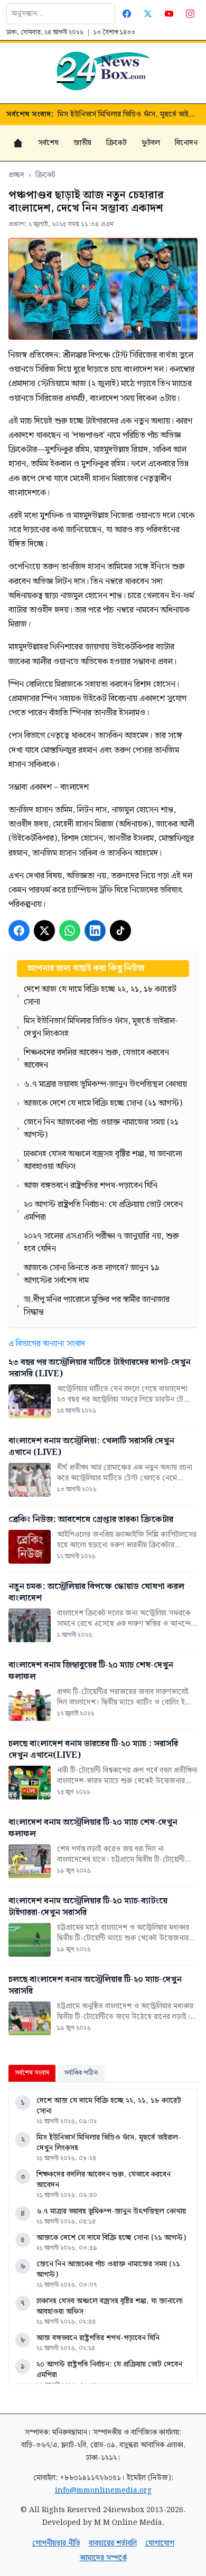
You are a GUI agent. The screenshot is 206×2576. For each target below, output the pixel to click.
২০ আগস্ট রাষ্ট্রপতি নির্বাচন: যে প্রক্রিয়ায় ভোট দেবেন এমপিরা (109, 2370)
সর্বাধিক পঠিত (81, 2073)
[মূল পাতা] (18, 143)
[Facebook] (127, 14)
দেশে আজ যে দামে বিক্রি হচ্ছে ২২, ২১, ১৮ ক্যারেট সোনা (109, 2106)
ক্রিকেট (116, 143)
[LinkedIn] (95, 931)
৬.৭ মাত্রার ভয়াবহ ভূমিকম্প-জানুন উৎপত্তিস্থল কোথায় (111, 2211)
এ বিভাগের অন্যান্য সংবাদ (47, 1344)
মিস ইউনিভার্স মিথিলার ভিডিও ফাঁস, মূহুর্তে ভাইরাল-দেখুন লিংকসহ (109, 2143)
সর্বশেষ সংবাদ (32, 2073)
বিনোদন (186, 143)
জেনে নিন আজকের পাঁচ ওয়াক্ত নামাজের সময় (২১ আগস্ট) (108, 2269)
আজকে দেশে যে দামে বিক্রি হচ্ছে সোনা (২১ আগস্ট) (111, 2238)
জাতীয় (82, 143)
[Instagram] (190, 14)
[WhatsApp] (70, 931)
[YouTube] (169, 14)
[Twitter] (148, 14)
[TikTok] (120, 931)
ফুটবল (151, 143)
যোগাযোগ (160, 2543)
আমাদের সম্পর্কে (103, 2558)
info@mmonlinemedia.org (103, 2491)
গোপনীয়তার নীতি (56, 2543)
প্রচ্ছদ (16, 175)
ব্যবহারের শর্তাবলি (113, 2543)
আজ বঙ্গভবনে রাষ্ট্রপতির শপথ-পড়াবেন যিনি (98, 2338)
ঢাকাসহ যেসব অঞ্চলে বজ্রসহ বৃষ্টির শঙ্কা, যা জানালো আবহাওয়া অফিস (110, 2306)
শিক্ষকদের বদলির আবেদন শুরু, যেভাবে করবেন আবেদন (129, 114)
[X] (44, 931)
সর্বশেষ (48, 143)
